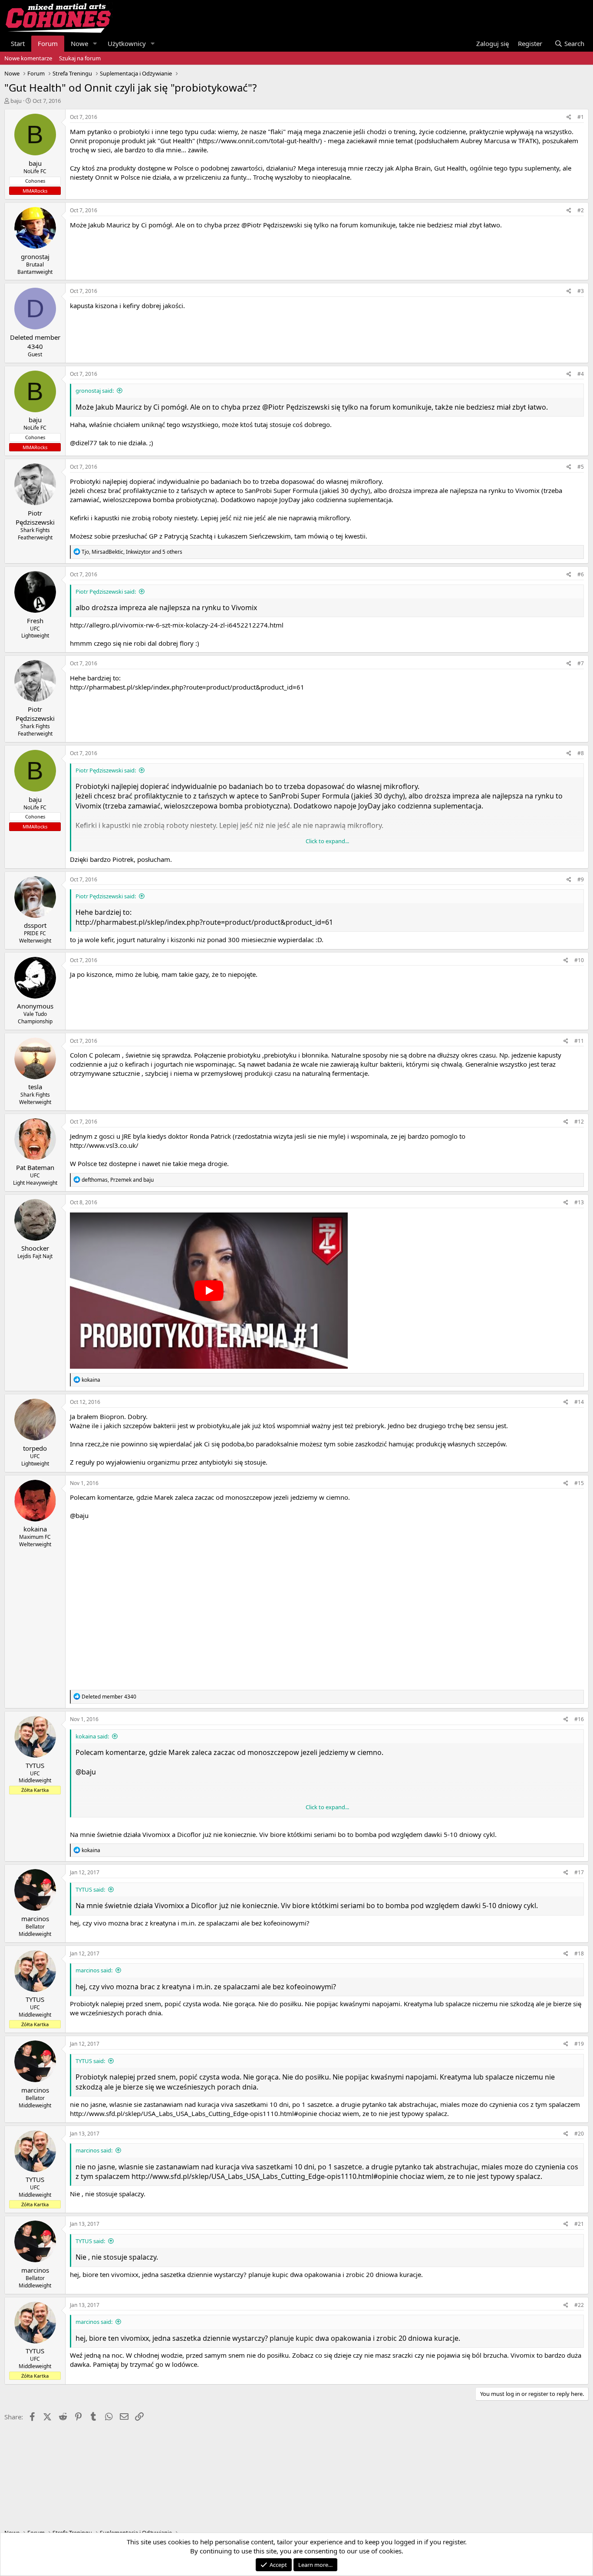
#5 (581, 467)
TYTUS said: (90, 1889)
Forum (48, 43)
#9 (581, 879)
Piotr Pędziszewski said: (106, 591)
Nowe (79, 43)
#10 (579, 960)
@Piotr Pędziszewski (272, 225)
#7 (581, 663)
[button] (95, 44)
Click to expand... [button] (327, 841)
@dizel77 (84, 443)
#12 (579, 1122)
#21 (579, 2224)
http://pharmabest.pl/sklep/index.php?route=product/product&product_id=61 (187, 687)
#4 (581, 374)
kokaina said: (92, 1736)
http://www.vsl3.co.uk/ (104, 1145)
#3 (581, 291)
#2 (581, 210)
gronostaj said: (95, 391)
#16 (579, 1719)
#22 (579, 2305)
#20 (579, 2134)
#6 (581, 574)
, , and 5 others (132, 552)
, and (118, 1180)
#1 (581, 117)
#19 (579, 2044)
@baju (79, 1515)
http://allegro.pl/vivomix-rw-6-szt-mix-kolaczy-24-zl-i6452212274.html (177, 625)
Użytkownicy (127, 43)
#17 (579, 1872)
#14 (579, 1402)
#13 (579, 1202)
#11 (579, 1041)
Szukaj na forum (80, 58)
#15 (579, 1483)
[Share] (569, 117)
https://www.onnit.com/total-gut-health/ (259, 141)
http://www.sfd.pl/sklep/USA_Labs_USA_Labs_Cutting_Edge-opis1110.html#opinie (193, 2113)
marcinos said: (94, 1970)
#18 (579, 1953)
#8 (581, 753)
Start (18, 43)
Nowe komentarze (28, 58)
